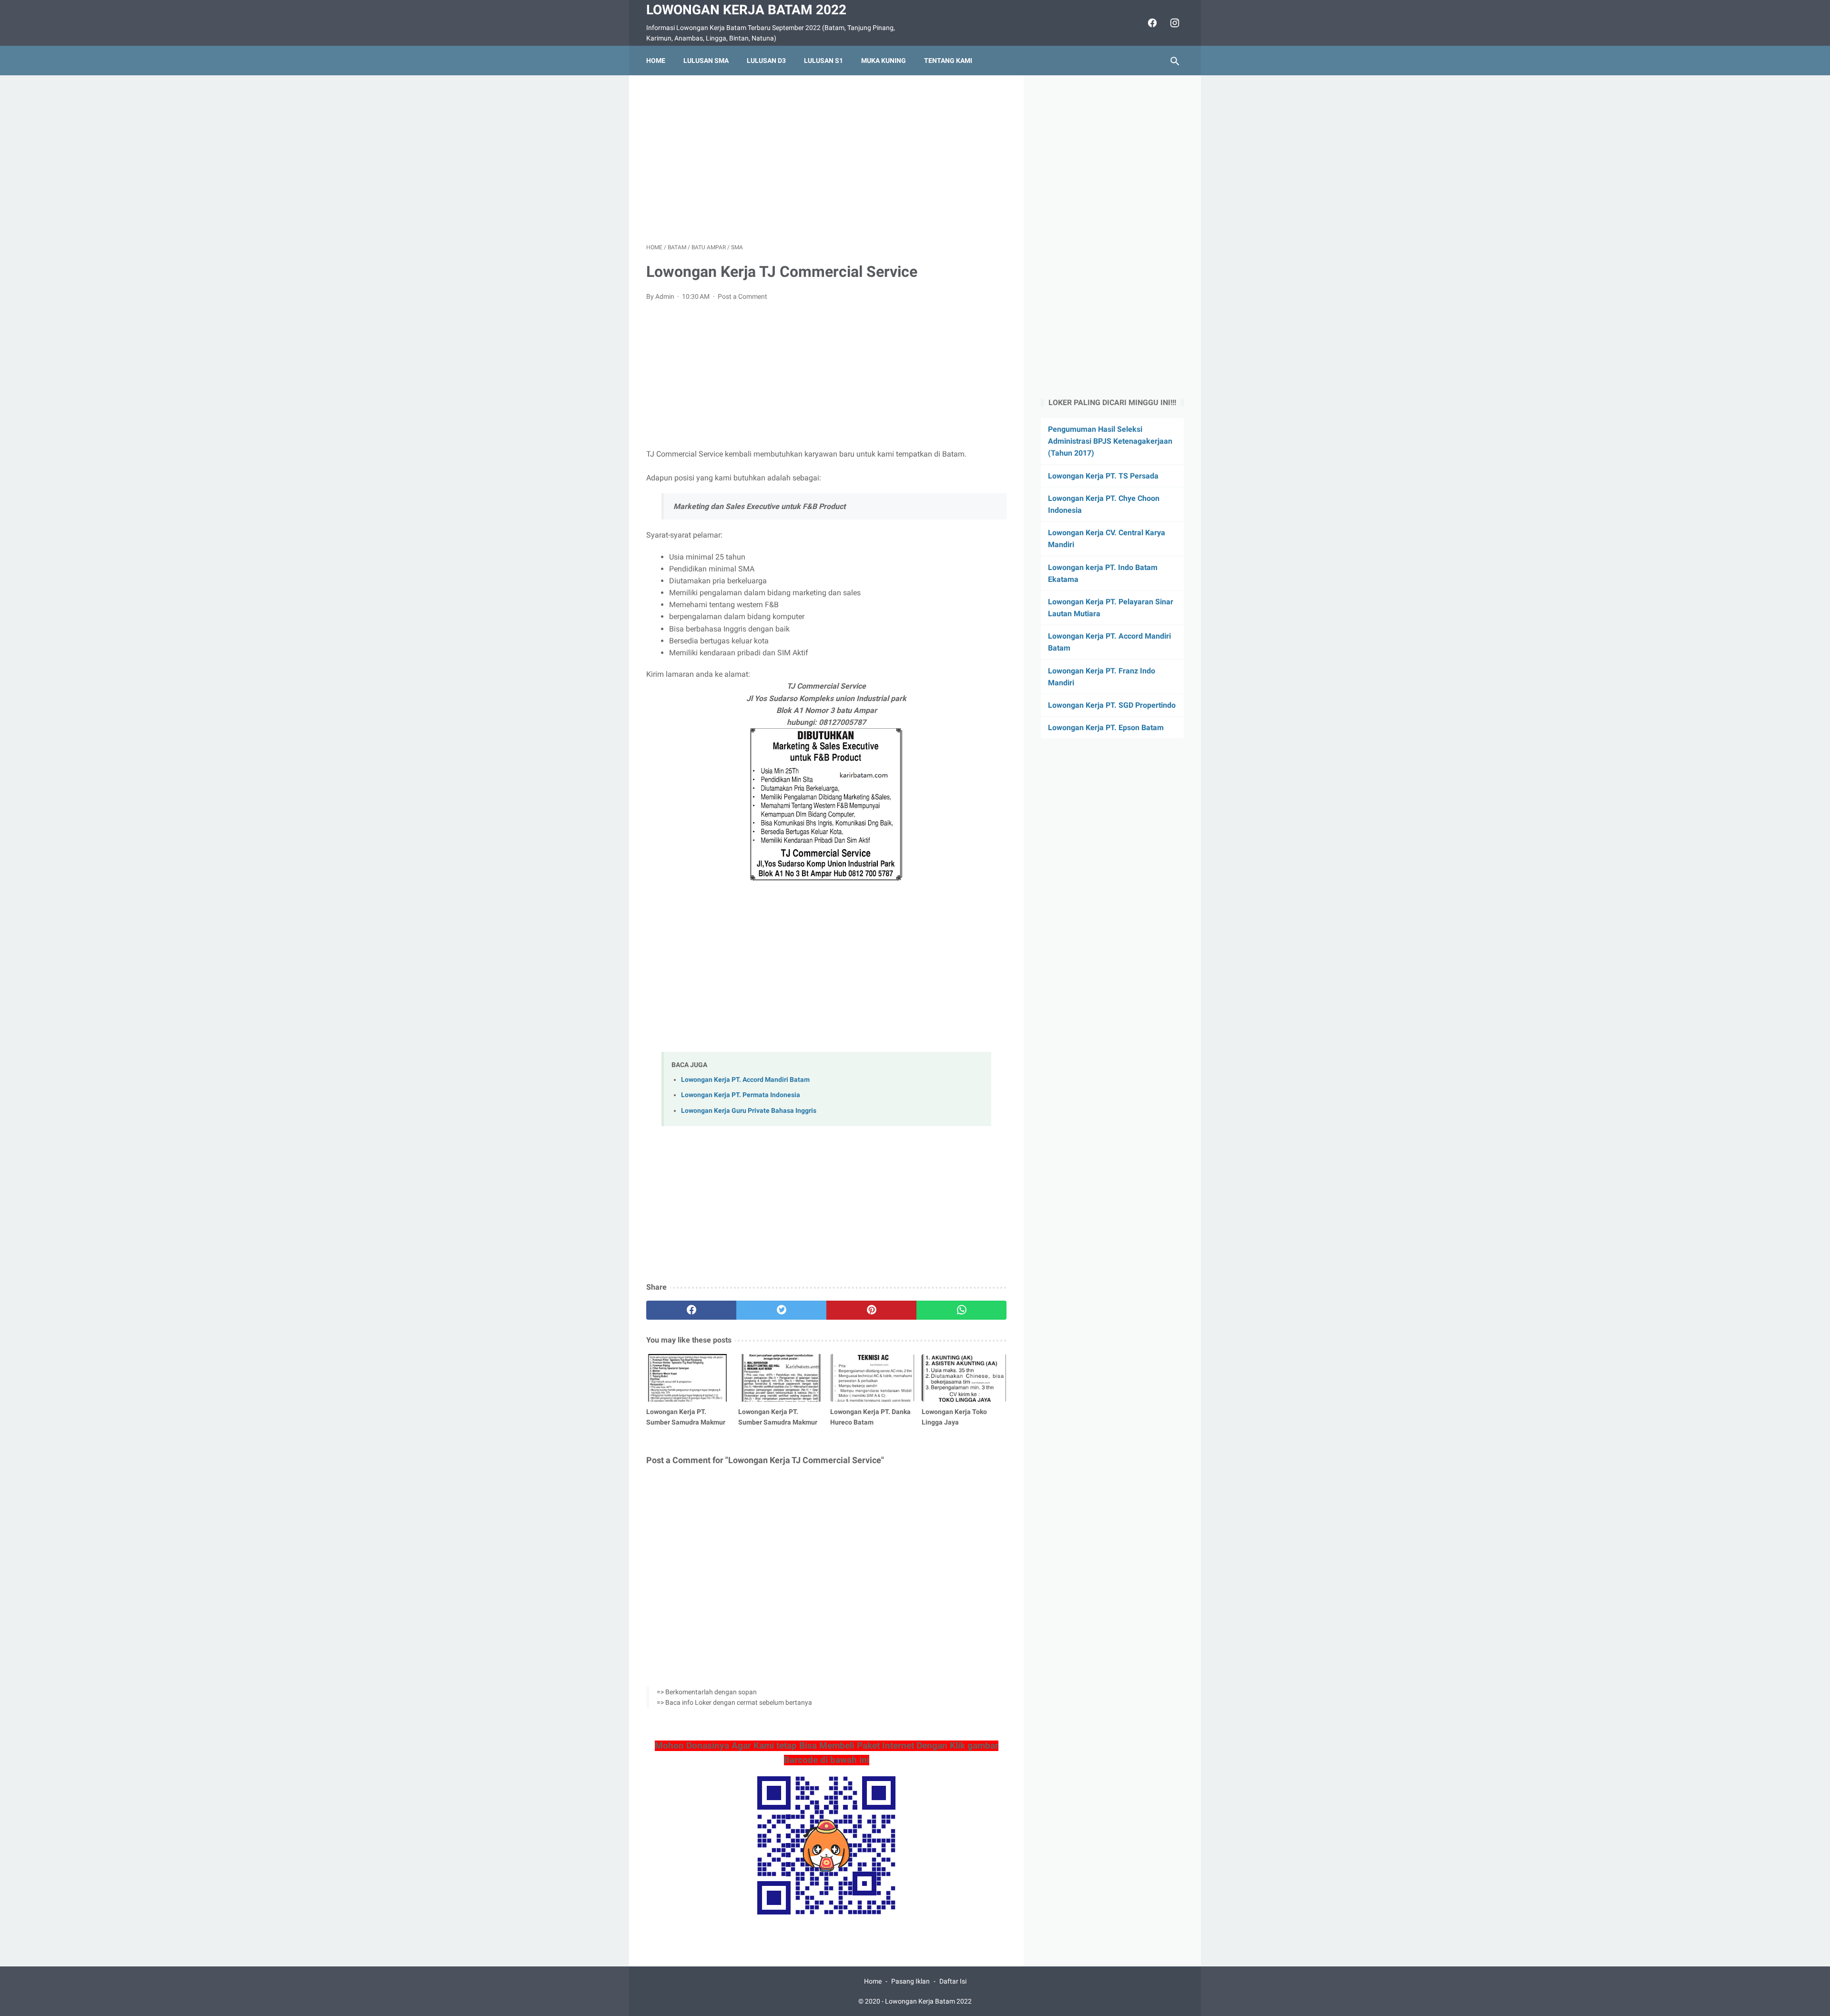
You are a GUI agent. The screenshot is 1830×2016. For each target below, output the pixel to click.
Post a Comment (742, 296)
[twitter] (781, 1310)
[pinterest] (871, 1310)
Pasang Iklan (910, 1981)
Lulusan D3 (766, 61)
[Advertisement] (826, 159)
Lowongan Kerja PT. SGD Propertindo (1112, 705)
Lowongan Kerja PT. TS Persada (1103, 476)
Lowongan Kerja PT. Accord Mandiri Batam (745, 1080)
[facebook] (1151, 23)
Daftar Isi (953, 1981)
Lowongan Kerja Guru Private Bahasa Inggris (749, 1111)
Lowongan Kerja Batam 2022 (746, 10)
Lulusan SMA (706, 61)
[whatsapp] (961, 1310)
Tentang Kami (948, 61)
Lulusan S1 (823, 61)
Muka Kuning (884, 61)
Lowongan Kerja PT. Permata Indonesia (741, 1095)
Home (656, 61)
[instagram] (1174, 23)
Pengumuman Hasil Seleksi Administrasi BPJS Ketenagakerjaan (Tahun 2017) (1110, 441)
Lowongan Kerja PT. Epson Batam (1106, 728)
